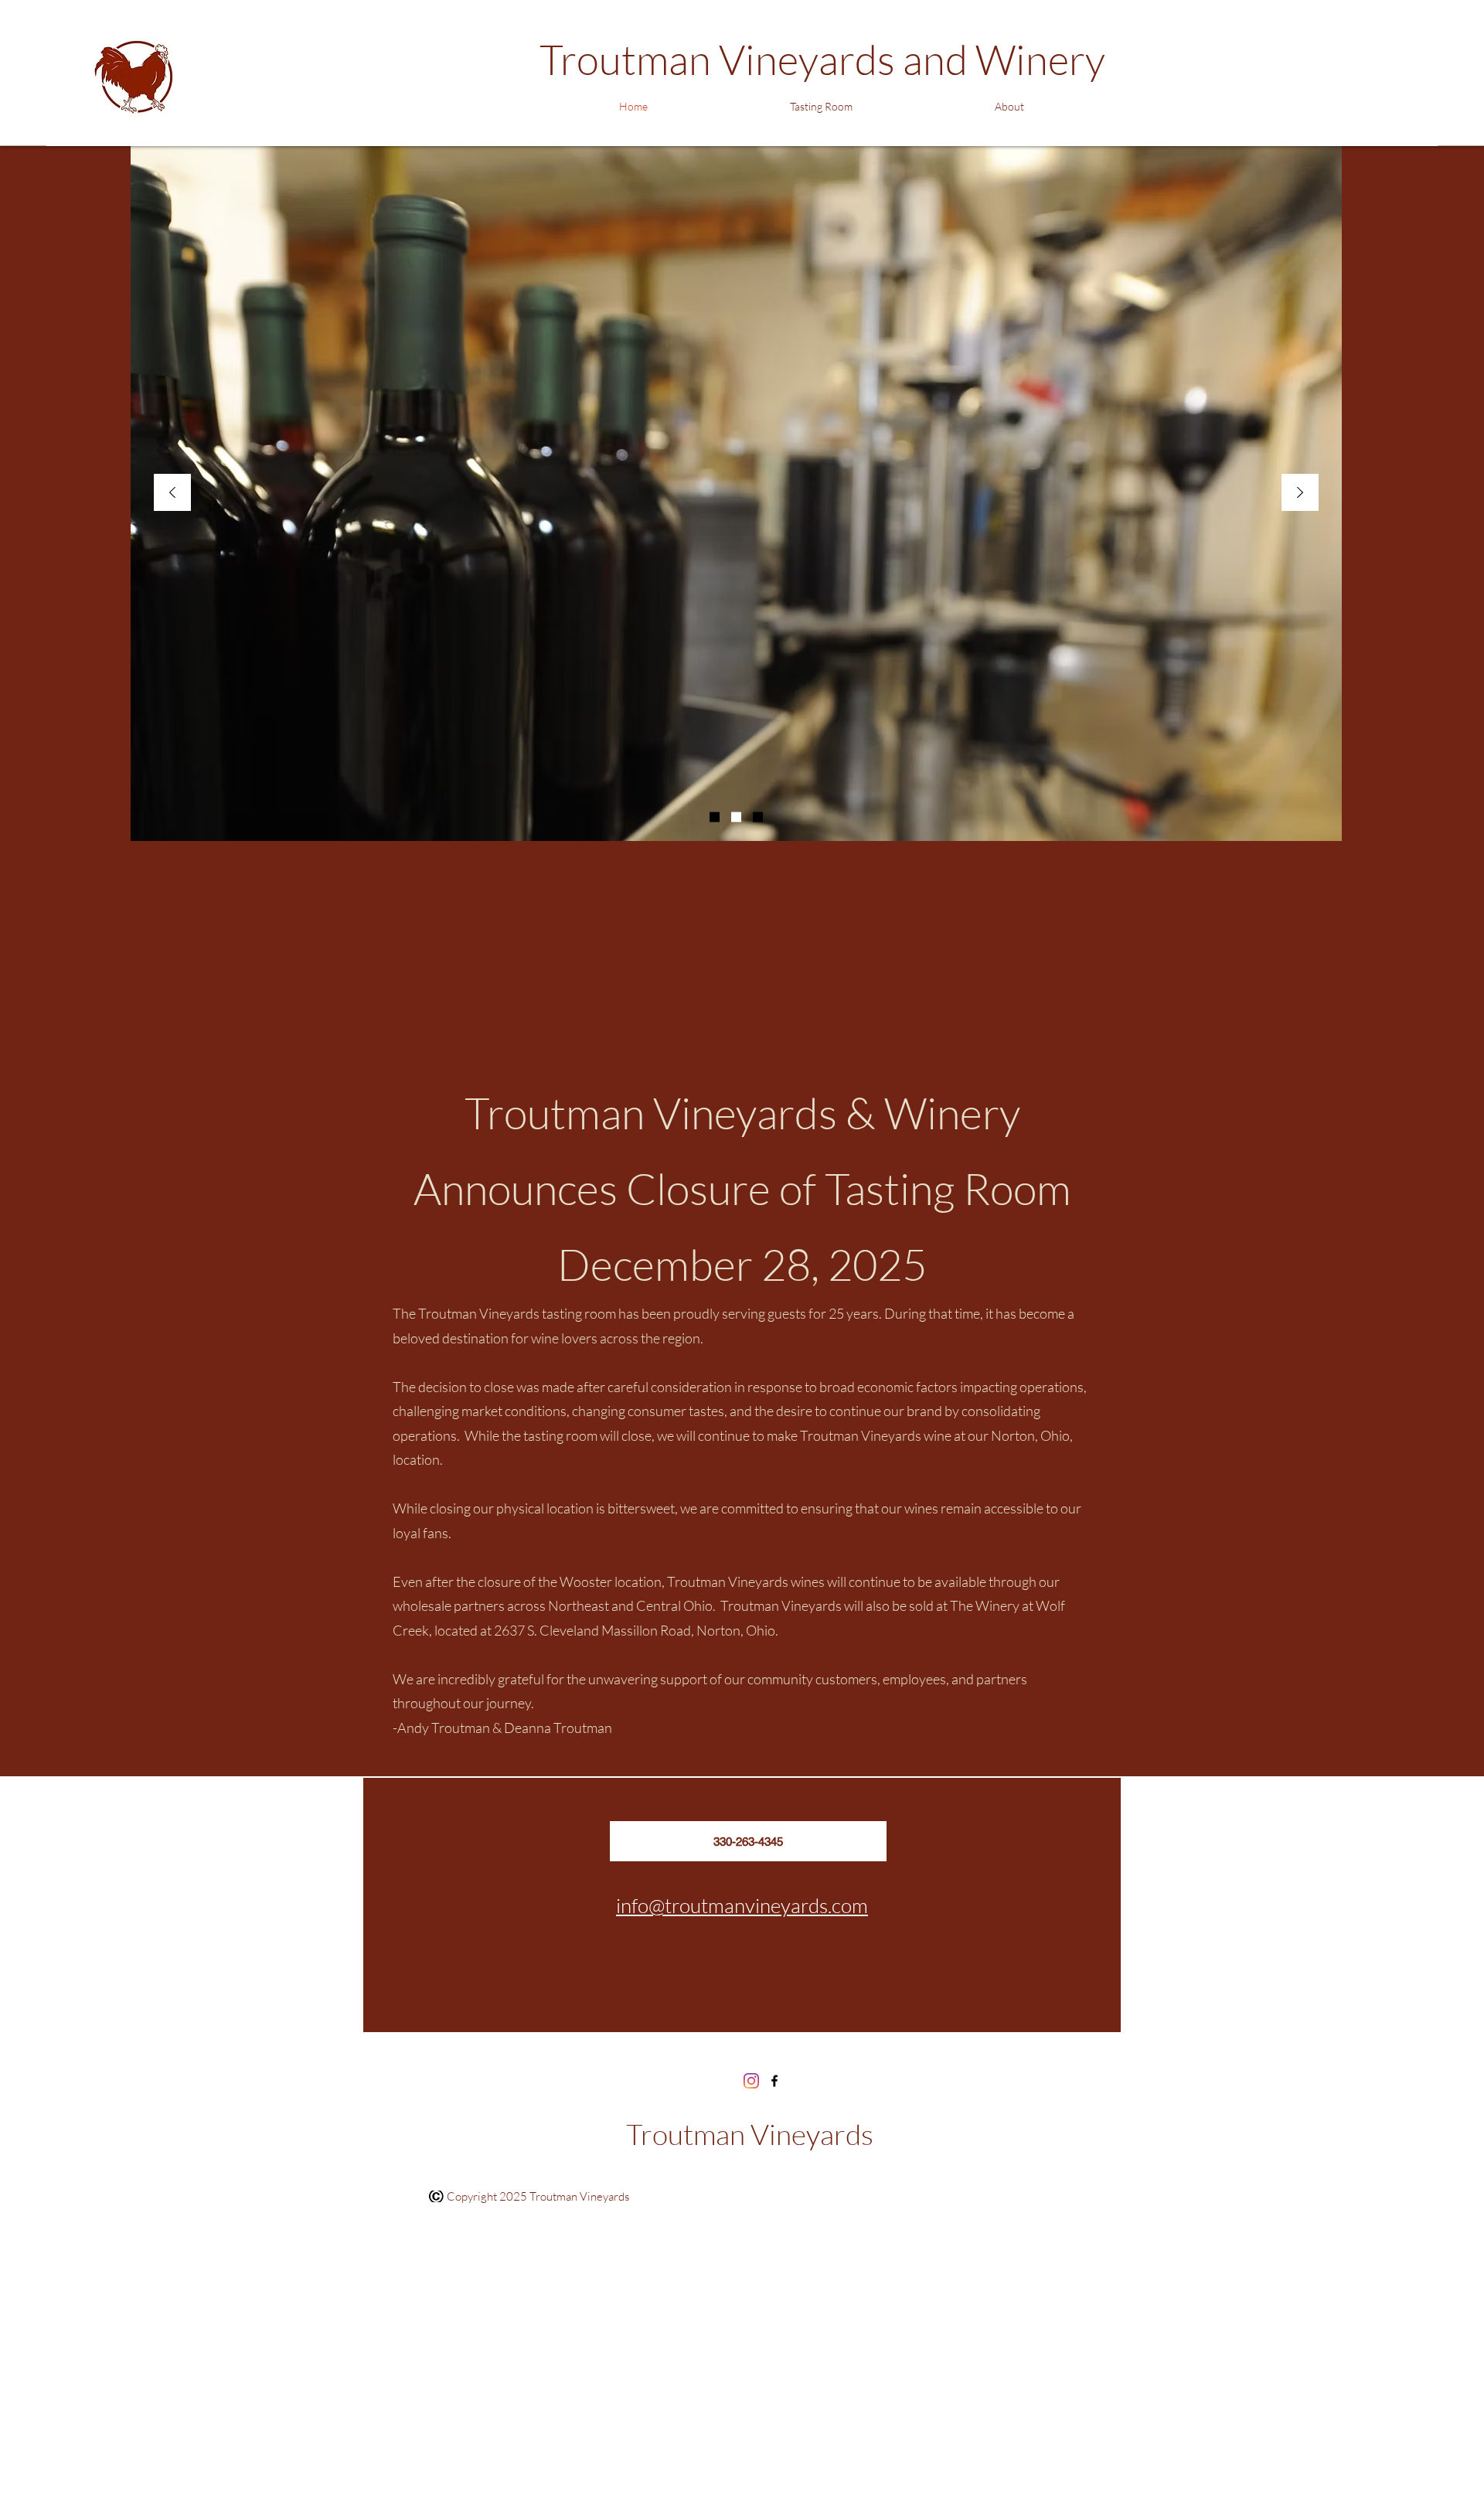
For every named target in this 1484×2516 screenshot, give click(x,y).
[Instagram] (751, 2081)
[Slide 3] (758, 817)
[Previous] (172, 494)
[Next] (1300, 494)
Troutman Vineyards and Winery (822, 59)
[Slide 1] (715, 817)
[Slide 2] (736, 817)
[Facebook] (774, 2081)
